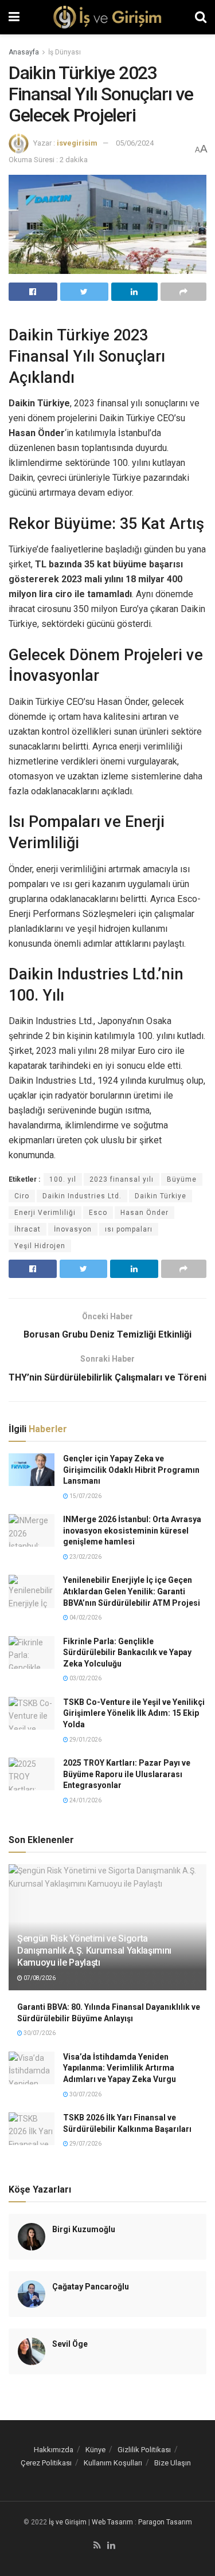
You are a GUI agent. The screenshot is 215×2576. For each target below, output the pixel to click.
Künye (95, 2450)
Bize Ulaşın (173, 2463)
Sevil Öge (70, 2344)
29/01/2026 (85, 1740)
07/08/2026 (39, 1978)
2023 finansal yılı (122, 1179)
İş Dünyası (64, 52)
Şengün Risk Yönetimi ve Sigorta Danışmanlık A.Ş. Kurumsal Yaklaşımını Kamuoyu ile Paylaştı (94, 1950)
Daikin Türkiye (161, 1196)
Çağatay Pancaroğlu (91, 2287)
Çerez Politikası (46, 2463)
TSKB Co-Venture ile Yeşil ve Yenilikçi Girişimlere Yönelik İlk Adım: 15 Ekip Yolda (134, 1713)
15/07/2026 (85, 1496)
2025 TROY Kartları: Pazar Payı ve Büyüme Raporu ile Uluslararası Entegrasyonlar (127, 1774)
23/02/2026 (85, 1557)
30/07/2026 (39, 2033)
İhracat (28, 1229)
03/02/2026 (85, 1678)
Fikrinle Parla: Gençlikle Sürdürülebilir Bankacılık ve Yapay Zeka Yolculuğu (127, 1652)
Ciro (22, 1196)
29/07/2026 (85, 2144)
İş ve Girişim (68, 2522)
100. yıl (63, 1179)
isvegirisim (77, 143)
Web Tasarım (112, 2522)
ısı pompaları (129, 1229)
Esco (98, 1213)
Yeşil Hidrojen (40, 1246)
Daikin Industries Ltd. (82, 1196)
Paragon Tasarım (165, 2522)
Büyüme (182, 1179)
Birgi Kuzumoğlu (84, 2229)
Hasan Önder (144, 1213)
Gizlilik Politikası (144, 2450)
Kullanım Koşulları (113, 2463)
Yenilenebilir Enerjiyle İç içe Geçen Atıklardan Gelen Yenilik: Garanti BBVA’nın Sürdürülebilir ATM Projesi (132, 1591)
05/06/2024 (135, 143)
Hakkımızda (54, 2450)
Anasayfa (24, 52)
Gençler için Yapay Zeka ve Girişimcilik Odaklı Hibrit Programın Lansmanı (131, 1470)
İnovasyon (73, 1229)
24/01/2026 (85, 1800)
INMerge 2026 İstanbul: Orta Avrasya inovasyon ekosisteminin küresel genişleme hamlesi (132, 1530)
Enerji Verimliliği (45, 1213)
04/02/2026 (85, 1618)
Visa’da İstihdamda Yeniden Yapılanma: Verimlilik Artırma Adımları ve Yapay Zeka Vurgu (120, 2068)
